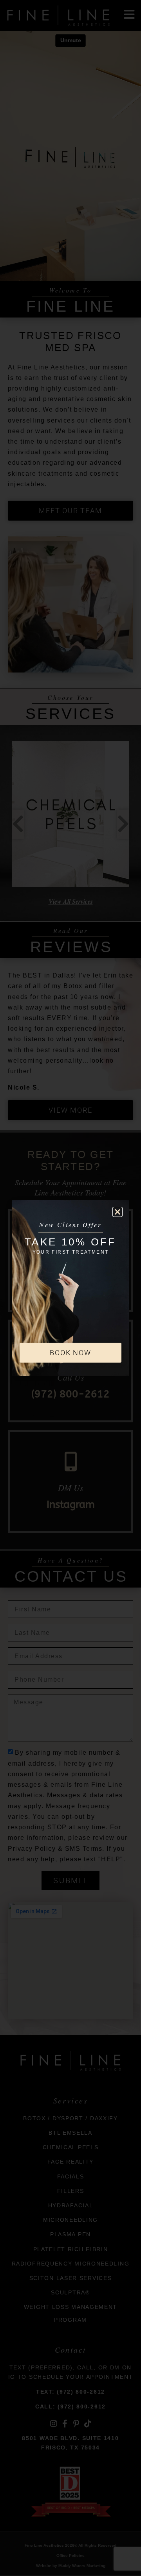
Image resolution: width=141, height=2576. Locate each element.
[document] (70, 1288)
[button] (117, 1212)
